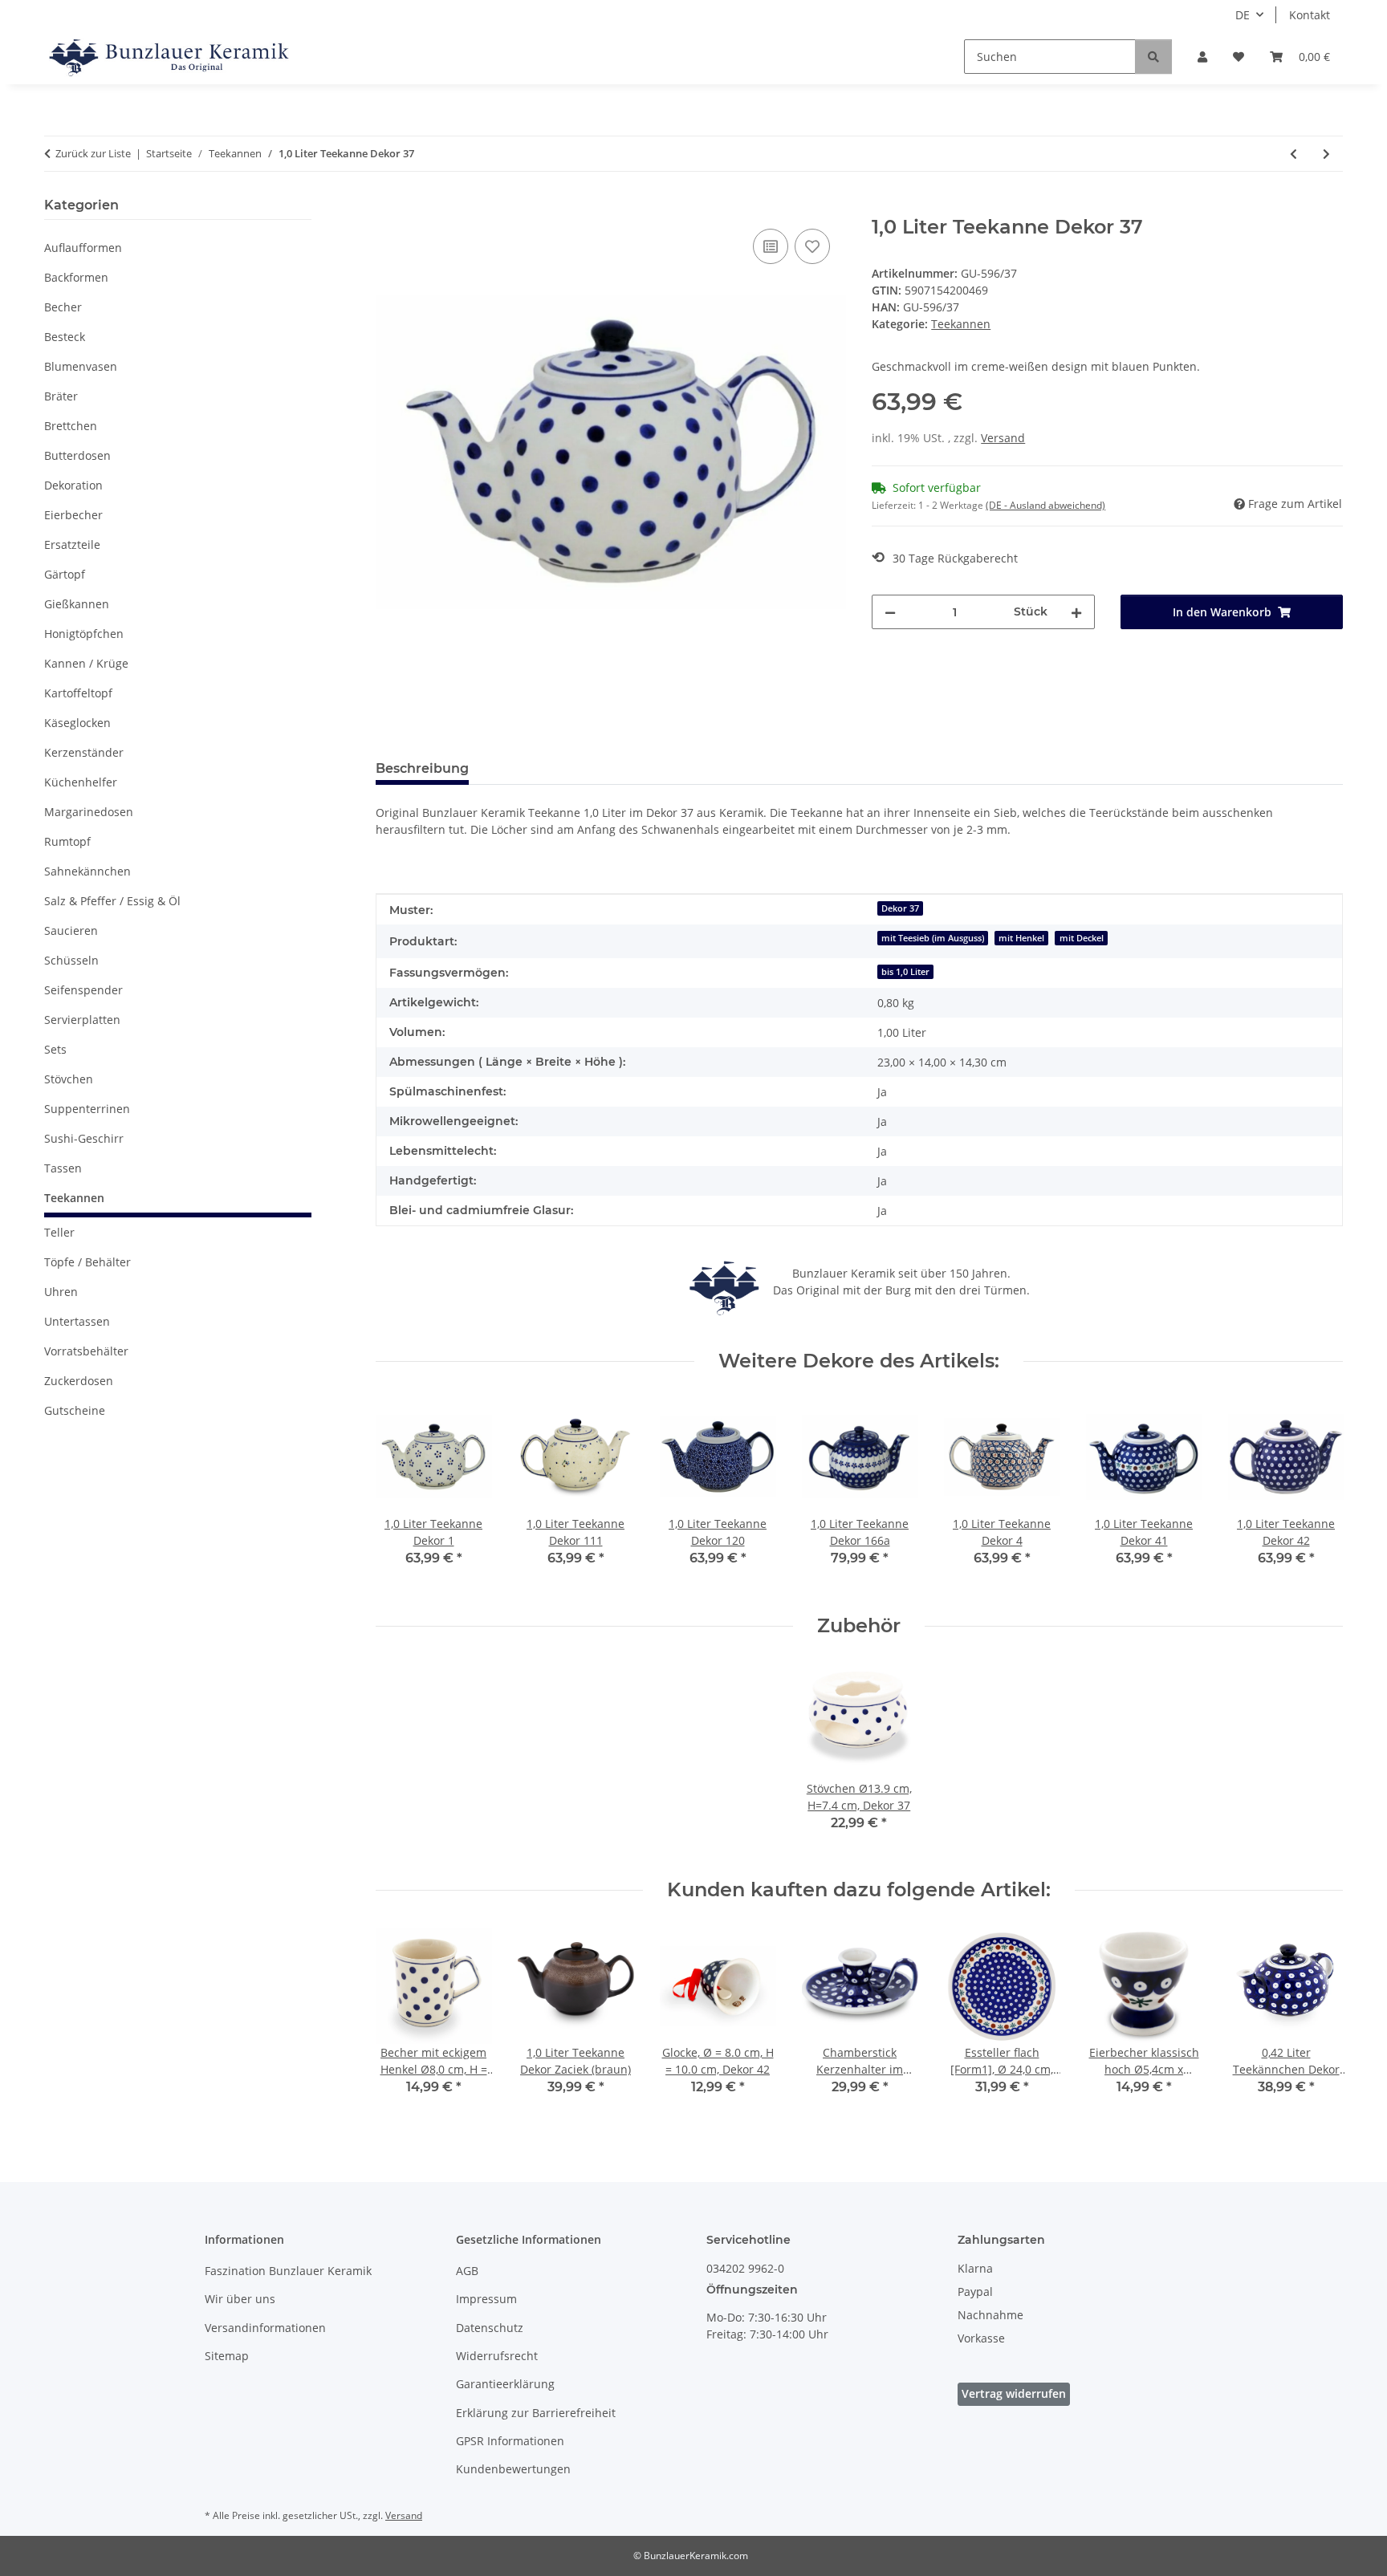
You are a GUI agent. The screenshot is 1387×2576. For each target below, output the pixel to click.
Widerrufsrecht (497, 2356)
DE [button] (1243, 15)
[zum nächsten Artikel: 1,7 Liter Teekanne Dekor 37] (1326, 154)
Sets (55, 1049)
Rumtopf (67, 841)
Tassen (63, 1168)
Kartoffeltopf (78, 693)
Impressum (486, 2299)
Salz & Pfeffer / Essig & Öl (112, 901)
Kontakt (1310, 15)
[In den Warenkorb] (388, 207)
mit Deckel (1082, 938)
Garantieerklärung (505, 2384)
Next (1317, 1494)
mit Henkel (1021, 938)
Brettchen (71, 426)
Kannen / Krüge (86, 663)
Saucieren (71, 930)
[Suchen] (1153, 57)
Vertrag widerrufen (1014, 2393)
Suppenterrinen (87, 1109)
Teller (59, 1232)
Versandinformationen (265, 2328)
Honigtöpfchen (84, 634)
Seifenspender (83, 990)
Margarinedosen (89, 812)
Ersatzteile (72, 544)
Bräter (61, 396)
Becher (63, 307)
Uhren (61, 1292)
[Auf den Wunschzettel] (812, 246)
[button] (1202, 57)
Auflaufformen (83, 248)
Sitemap (227, 2356)
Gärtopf (65, 574)
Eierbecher (73, 515)
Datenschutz (490, 2328)
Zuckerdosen (79, 1381)
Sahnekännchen (87, 871)
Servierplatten (82, 1020)
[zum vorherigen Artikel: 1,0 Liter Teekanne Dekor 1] (1293, 154)
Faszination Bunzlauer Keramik (288, 2271)
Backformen (76, 277)
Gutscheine (75, 1410)
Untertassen (77, 1321)
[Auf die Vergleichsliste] (771, 246)
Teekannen (961, 324)
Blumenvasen (81, 366)
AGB (467, 2271)
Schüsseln (71, 960)
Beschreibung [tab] (422, 768)
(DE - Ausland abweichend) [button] (1045, 505)
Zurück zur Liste (93, 153)
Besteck (65, 337)
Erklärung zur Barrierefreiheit (536, 2413)
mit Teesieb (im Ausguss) (933, 938)
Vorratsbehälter (86, 1351)
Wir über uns (240, 2299)
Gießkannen (77, 604)
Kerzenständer (84, 752)
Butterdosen (77, 455)
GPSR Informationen (510, 2441)
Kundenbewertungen (513, 2469)
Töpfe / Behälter (87, 1262)
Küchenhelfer (81, 782)
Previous (402, 1494)
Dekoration (73, 485)
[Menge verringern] (890, 612)
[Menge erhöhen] (1076, 612)
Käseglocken (77, 723)
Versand (1003, 438)
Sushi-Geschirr (84, 1138)
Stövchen (69, 1079)
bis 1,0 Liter (905, 972)
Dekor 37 (900, 908)
